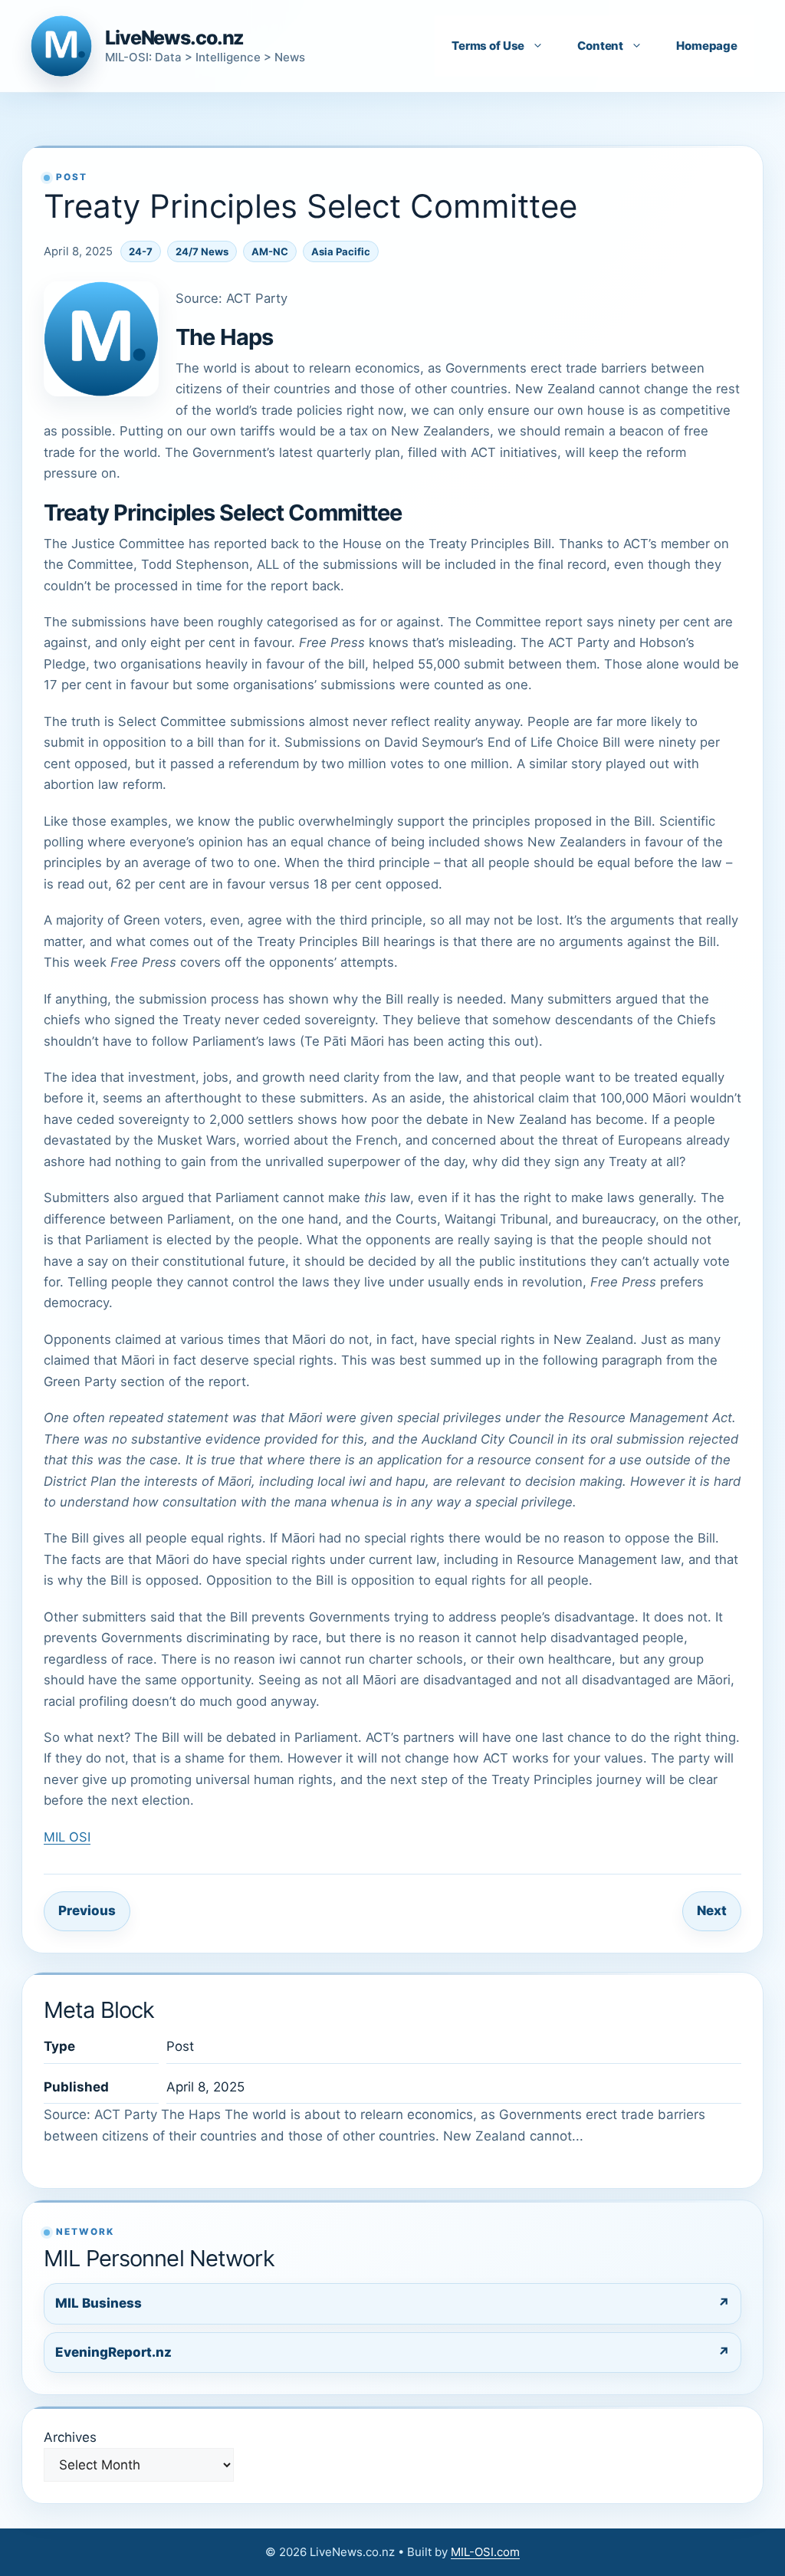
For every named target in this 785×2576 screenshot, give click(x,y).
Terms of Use (488, 46)
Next (712, 1911)
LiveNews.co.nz (174, 38)
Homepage (707, 46)
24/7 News (202, 251)
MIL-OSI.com (485, 2552)
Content (600, 46)
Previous (87, 1911)
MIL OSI (67, 1837)
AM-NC (270, 251)
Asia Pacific (341, 251)
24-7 (141, 251)
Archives (70, 2437)
